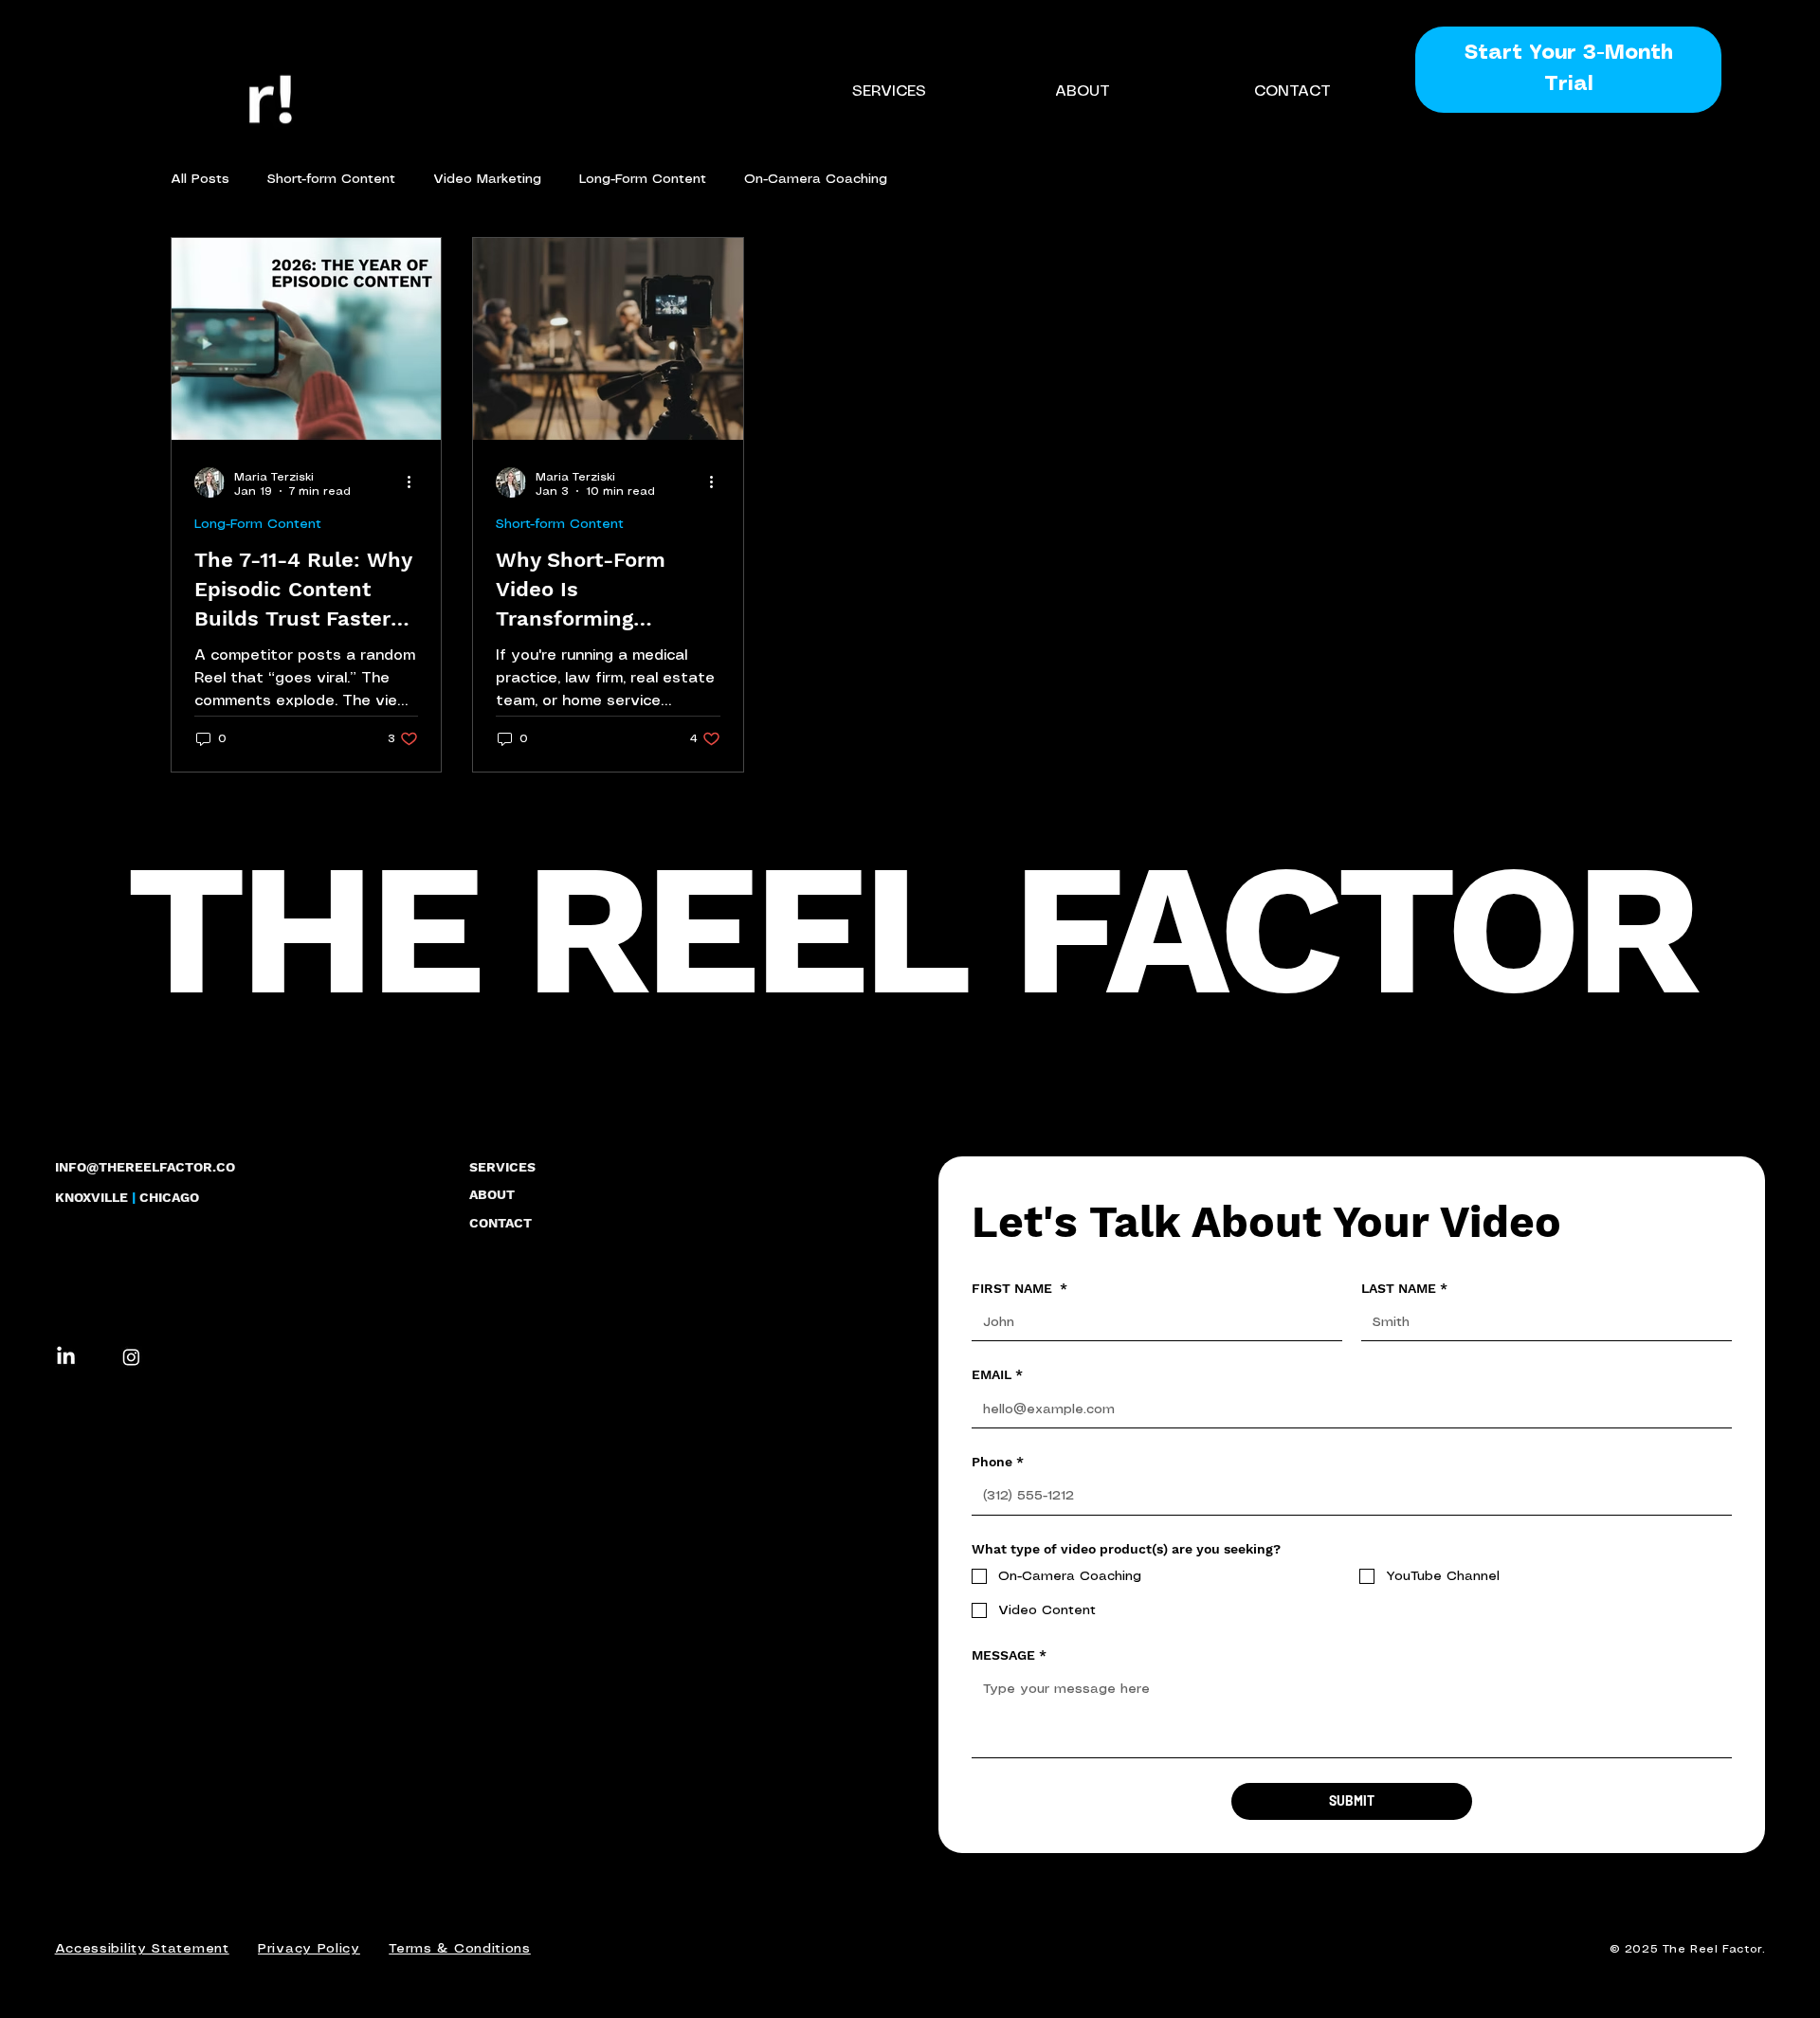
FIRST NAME (1019, 1288)
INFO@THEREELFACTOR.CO (145, 1167)
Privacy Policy (309, 1949)
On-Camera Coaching (816, 179)
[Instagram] (131, 1357)
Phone (998, 1462)
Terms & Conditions (460, 1949)
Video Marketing (487, 179)
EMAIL (997, 1374)
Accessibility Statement (142, 1949)
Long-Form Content (643, 179)
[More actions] (415, 482)
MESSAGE (1009, 1655)
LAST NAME (1404, 1288)
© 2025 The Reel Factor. (1688, 1949)
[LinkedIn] (66, 1357)
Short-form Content (331, 179)
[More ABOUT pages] (1120, 91)
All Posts (200, 179)
